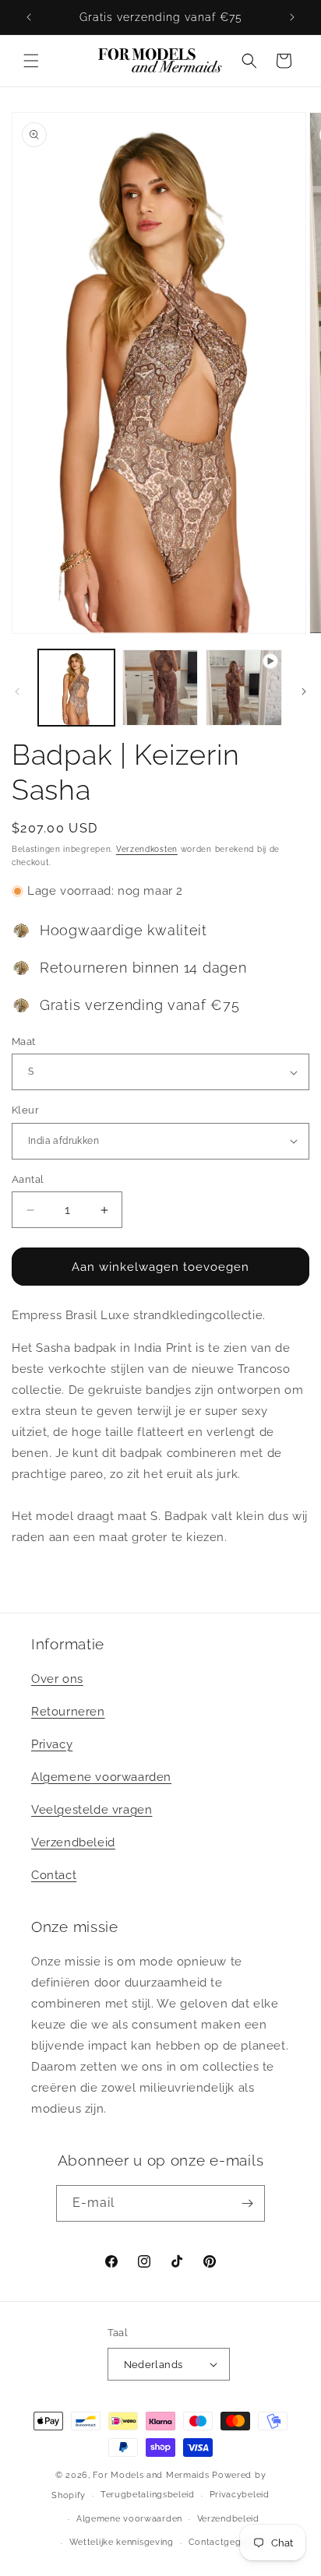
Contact (54, 1875)
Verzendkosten (147, 849)
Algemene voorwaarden (101, 1777)
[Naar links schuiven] (17, 692)
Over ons (57, 1679)
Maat (24, 1042)
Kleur (25, 1110)
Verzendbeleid (73, 1842)
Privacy (52, 1744)
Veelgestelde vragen (92, 1810)
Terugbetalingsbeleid (148, 2495)
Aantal (28, 1179)
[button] (31, 61)
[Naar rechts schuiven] (304, 692)
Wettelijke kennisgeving (122, 2542)
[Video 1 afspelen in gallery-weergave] (244, 688)
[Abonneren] (247, 2203)
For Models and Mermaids (151, 2475)
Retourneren (68, 1712)
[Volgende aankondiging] (292, 17)
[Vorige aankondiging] (29, 17)
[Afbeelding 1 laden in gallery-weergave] (76, 688)
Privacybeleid (240, 2495)
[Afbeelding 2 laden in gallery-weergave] (160, 688)
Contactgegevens (228, 2542)
